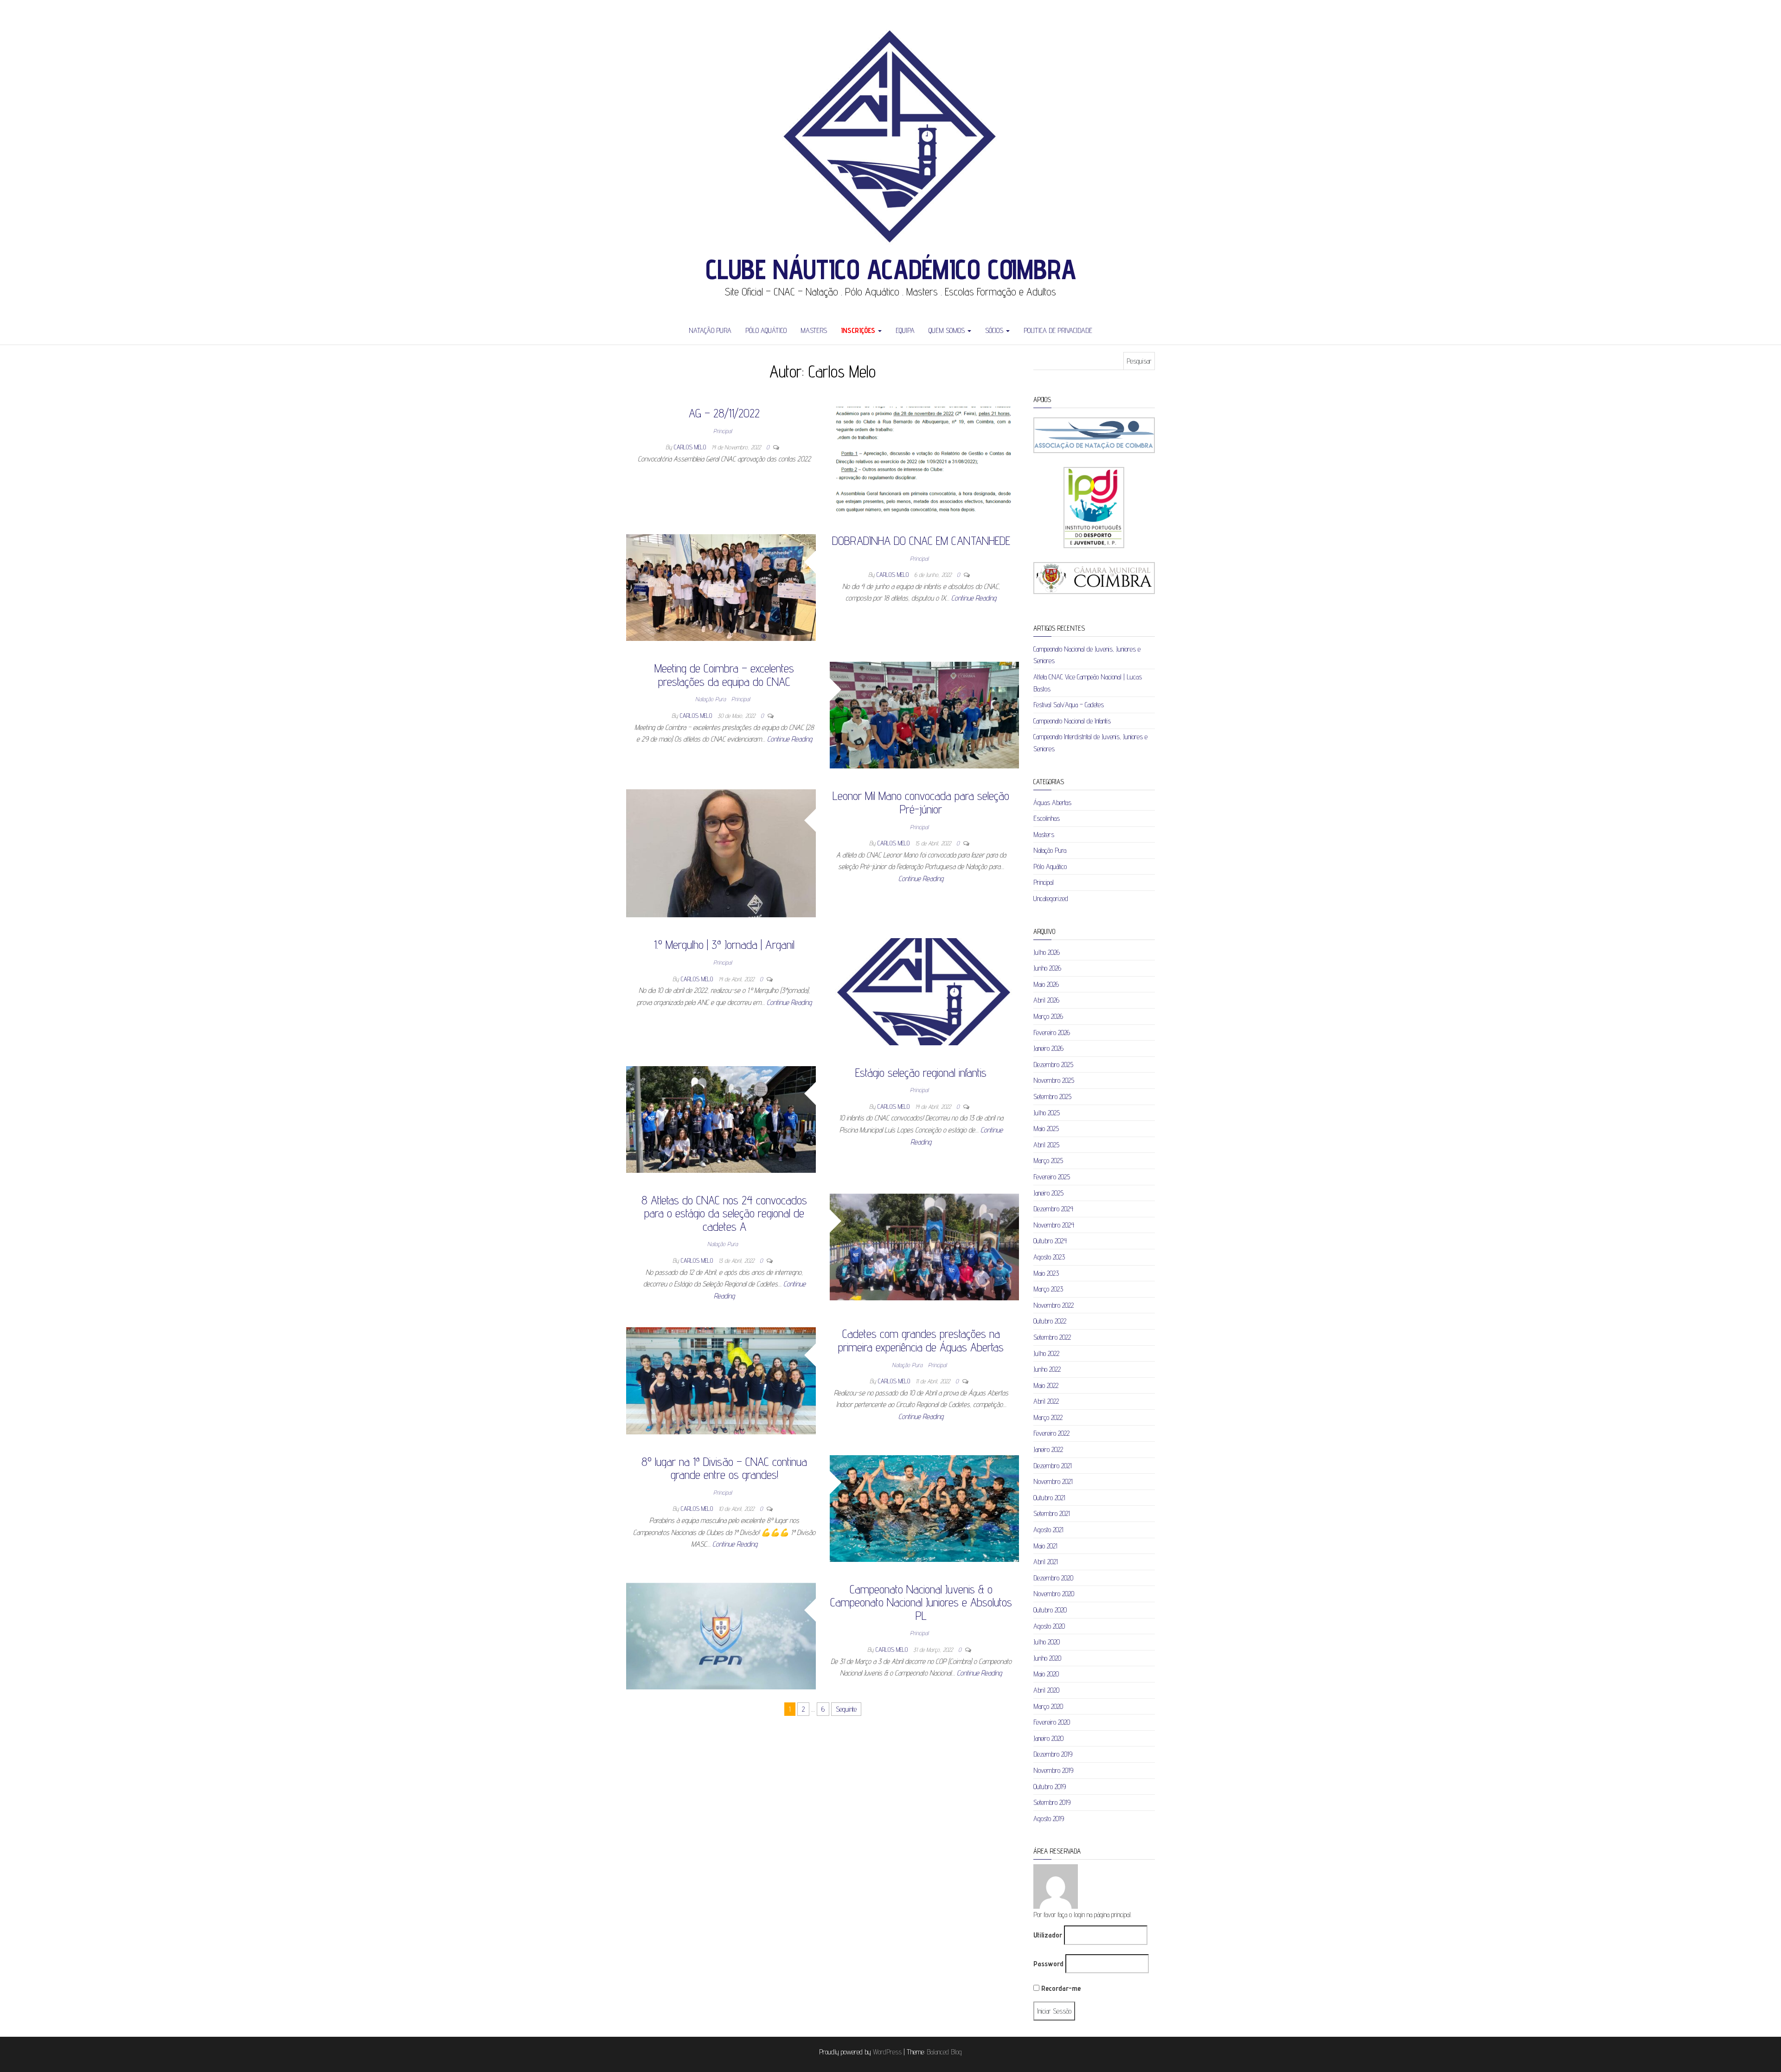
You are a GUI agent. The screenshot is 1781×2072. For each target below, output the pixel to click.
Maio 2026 (1046, 984)
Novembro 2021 (1053, 1481)
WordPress (887, 2052)
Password (1048, 1964)
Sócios (995, 330)
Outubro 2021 (1049, 1498)
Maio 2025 (1046, 1129)
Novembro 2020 (1054, 1594)
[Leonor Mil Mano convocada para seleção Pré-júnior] (721, 853)
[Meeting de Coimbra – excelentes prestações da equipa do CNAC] (925, 714)
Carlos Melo (691, 447)
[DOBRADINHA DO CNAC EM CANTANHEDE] (721, 587)
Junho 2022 (1047, 1369)
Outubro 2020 (1050, 1610)
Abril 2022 (1046, 1401)
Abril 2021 (1046, 1562)
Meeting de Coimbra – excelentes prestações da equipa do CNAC (724, 675)
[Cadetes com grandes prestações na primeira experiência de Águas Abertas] (721, 1380)
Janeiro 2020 (1048, 1738)
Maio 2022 (1046, 1385)
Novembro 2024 (1054, 1225)
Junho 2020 (1047, 1658)
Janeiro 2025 (1048, 1193)
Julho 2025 (1047, 1113)
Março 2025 (1048, 1161)
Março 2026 (1048, 1016)
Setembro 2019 (1052, 1802)
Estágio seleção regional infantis (921, 1072)
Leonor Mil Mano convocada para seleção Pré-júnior (921, 802)
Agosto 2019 (1049, 1819)
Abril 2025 (1046, 1145)
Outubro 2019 (1050, 1787)
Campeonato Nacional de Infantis (1072, 721)
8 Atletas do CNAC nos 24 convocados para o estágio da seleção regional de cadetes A (724, 1213)
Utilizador (1048, 1935)
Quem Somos (948, 330)
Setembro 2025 (1052, 1097)
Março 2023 (1048, 1289)
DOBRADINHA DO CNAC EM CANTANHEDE (921, 540)
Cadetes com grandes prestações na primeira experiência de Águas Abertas (921, 1340)
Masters (814, 330)
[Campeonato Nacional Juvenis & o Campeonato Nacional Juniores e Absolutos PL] (721, 1635)
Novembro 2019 (1053, 1770)
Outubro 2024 (1050, 1241)
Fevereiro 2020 (1052, 1722)
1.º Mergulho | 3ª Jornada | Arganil (724, 944)
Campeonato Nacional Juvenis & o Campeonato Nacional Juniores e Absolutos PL (921, 1602)
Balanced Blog (944, 2052)
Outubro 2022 (1050, 1321)
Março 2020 (1048, 1706)
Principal (723, 431)
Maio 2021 (1045, 1546)
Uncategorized (1051, 899)
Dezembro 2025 (1053, 1065)
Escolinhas (1047, 818)
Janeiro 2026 (1048, 1048)
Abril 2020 (1046, 1690)
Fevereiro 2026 (1052, 1033)
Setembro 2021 (1052, 1513)
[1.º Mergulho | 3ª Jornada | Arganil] (925, 991)
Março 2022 (1048, 1417)
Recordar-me (1060, 1988)
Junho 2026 (1047, 968)
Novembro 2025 (1054, 1080)
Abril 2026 (1046, 1000)
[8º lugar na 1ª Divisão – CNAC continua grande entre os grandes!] (925, 1508)
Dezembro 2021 (1053, 1466)
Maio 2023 (1046, 1273)
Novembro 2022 (1054, 1305)
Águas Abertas (1052, 803)
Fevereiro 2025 (1052, 1177)
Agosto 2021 (1048, 1530)
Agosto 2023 (1049, 1257)
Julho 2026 (1047, 952)
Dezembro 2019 (1053, 1754)
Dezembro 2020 (1053, 1578)
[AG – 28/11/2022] (925, 459)
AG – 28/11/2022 (724, 413)
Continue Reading (974, 598)
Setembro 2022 (1052, 1337)
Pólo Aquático (766, 330)
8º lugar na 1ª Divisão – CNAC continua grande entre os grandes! (724, 1468)
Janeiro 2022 (1048, 1449)
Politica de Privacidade (1058, 330)
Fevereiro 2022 (1051, 1433)
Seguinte (846, 1709)
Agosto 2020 (1049, 1626)
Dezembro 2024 (1053, 1209)
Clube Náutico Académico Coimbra (891, 269)
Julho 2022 (1046, 1353)
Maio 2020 (1046, 1674)
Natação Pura (710, 330)
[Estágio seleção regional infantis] (721, 1119)
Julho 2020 (1047, 1642)
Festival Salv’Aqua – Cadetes (1069, 705)
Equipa (905, 330)
